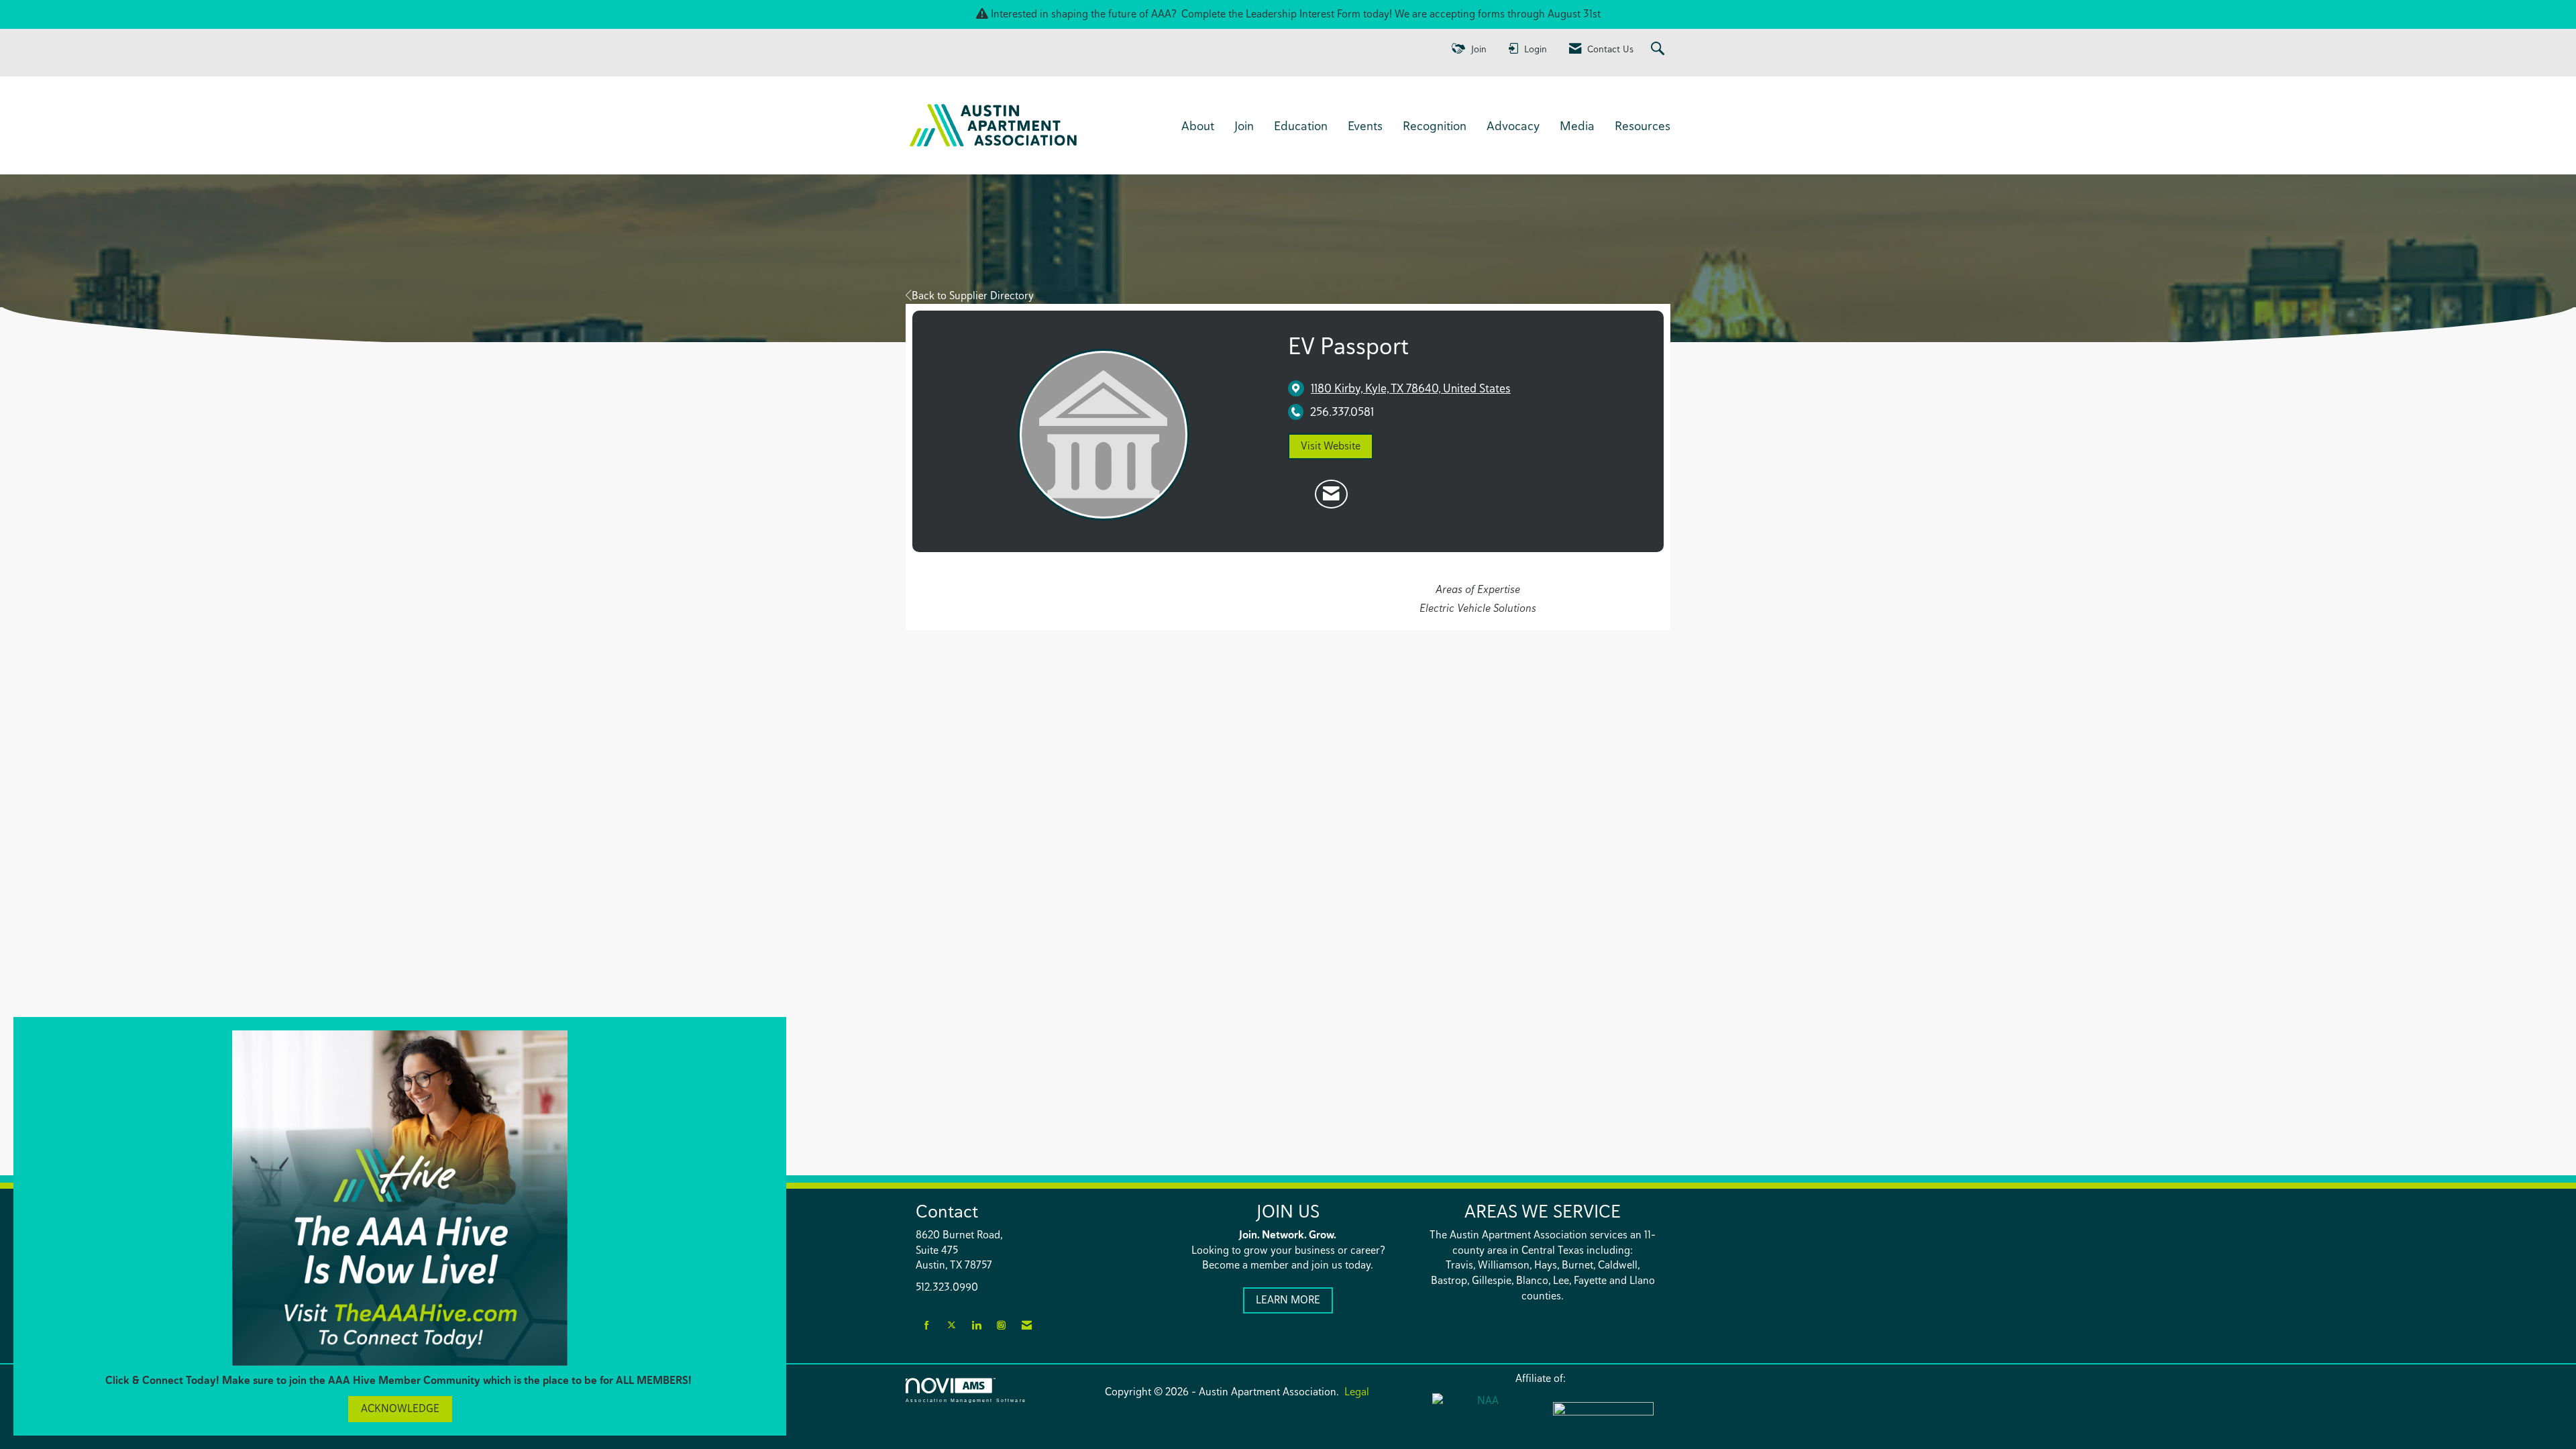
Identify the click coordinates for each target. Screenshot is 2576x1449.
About (1198, 125)
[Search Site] (1659, 49)
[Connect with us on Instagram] (1001, 1326)
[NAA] (1483, 1416)
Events (1365, 125)
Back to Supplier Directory (973, 296)
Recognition (1435, 125)
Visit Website (1331, 446)
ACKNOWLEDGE (400, 1408)
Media (1577, 125)
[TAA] (1603, 1417)
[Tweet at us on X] (952, 1326)
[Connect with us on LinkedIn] (976, 1326)
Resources (1643, 125)
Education (1301, 125)
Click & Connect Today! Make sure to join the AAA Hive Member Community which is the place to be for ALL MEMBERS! (400, 1380)
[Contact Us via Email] (1027, 1326)
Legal (1357, 1392)
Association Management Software (966, 1400)
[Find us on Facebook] (927, 1326)
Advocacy (1513, 125)
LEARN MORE (1288, 1300)
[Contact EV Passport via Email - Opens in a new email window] (1331, 494)
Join (1244, 125)
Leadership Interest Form (1303, 14)
